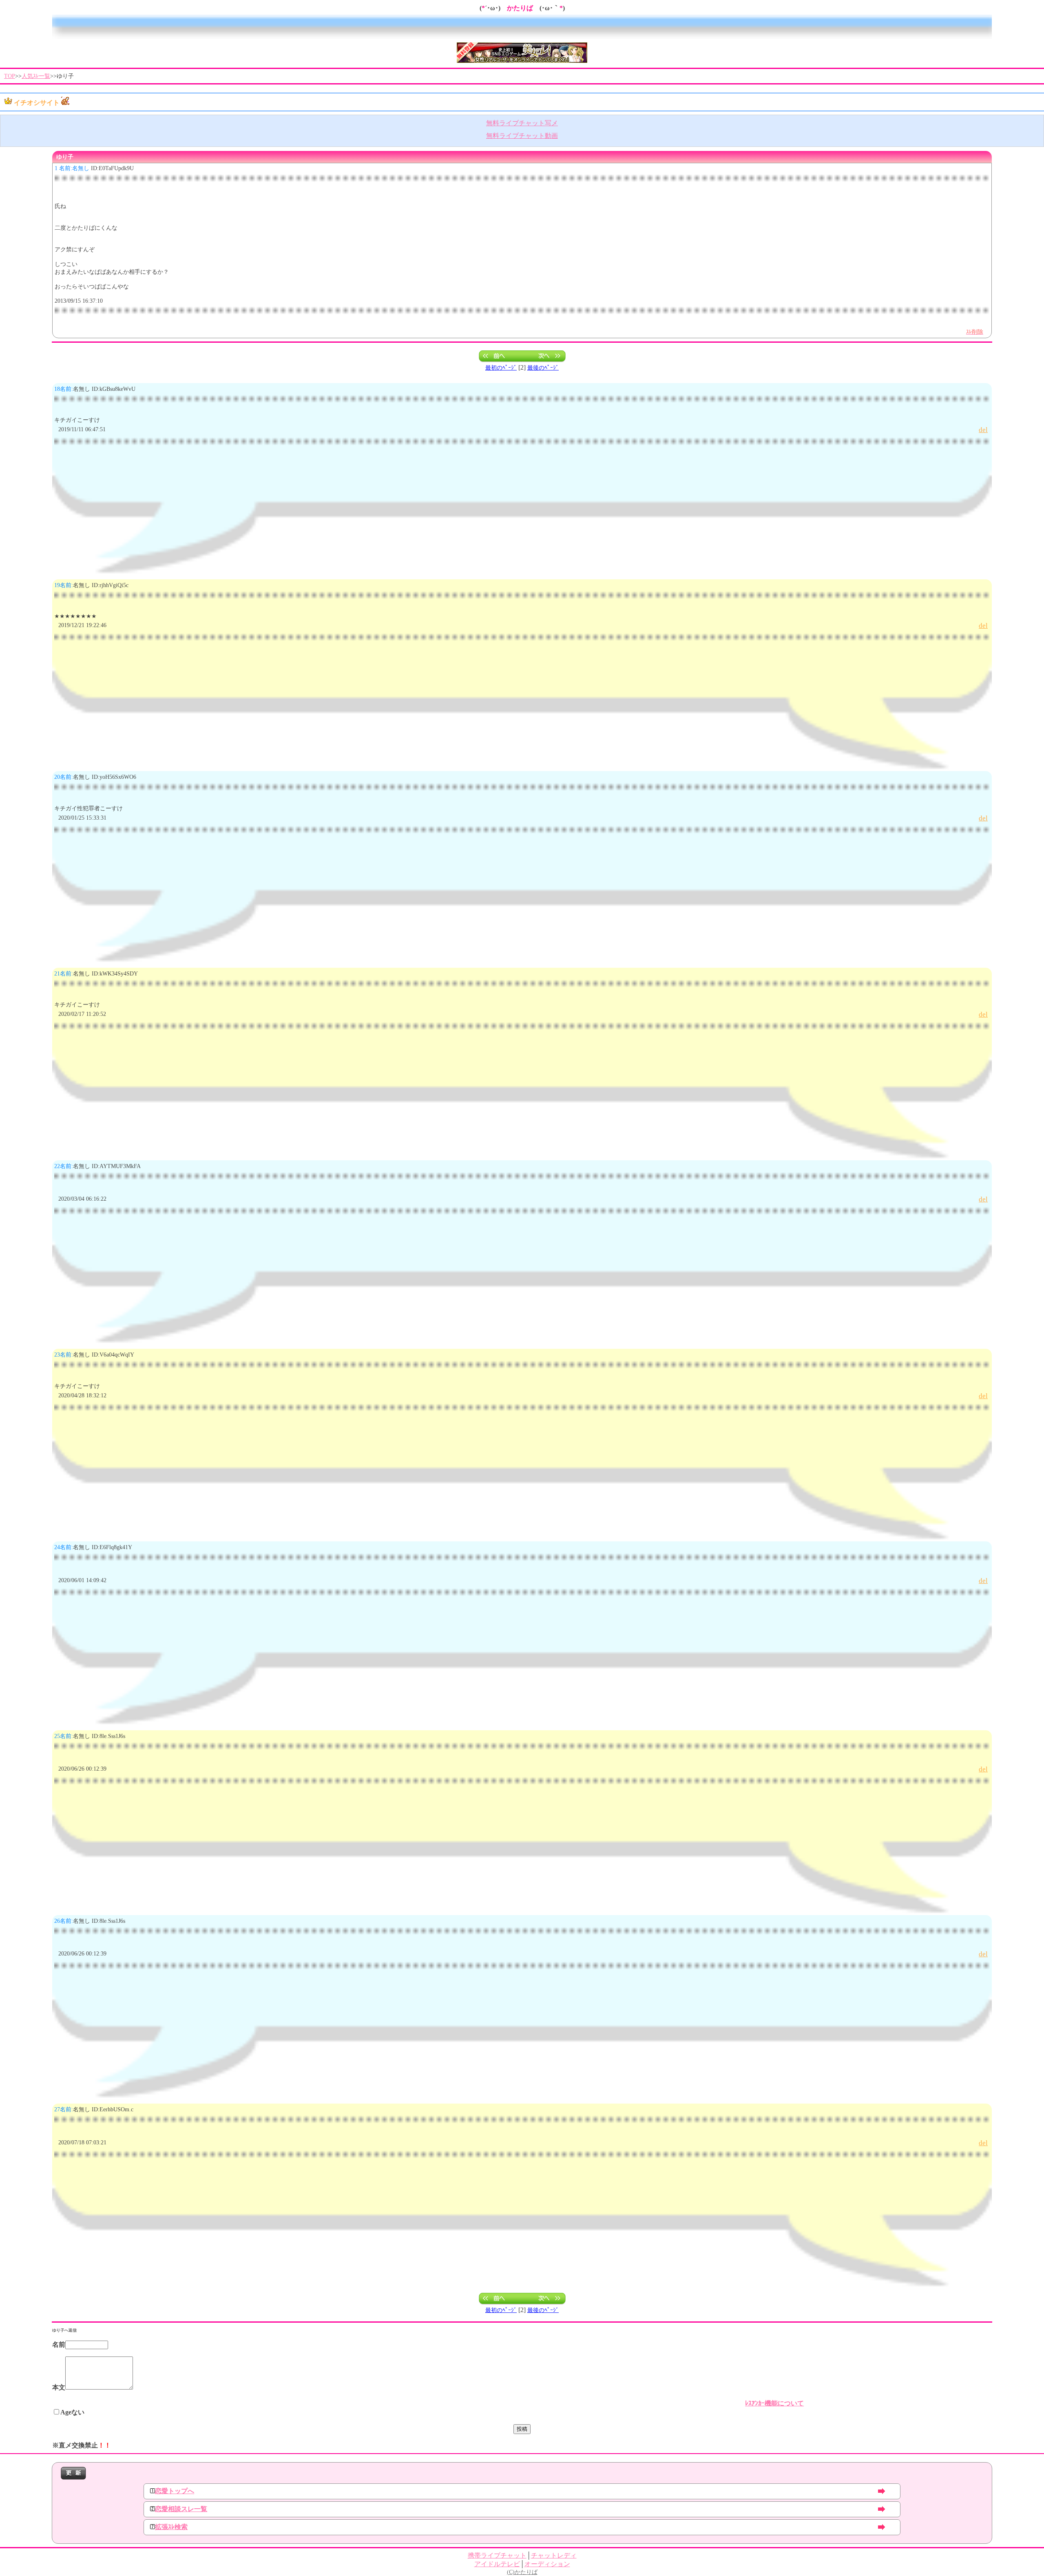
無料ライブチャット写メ (522, 123)
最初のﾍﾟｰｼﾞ (501, 368)
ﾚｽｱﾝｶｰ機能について (774, 2403)
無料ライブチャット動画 (522, 136)
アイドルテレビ (497, 2564)
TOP (10, 76)
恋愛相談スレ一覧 (181, 2509)
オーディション (547, 2564)
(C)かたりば (522, 2572)
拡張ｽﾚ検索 (171, 2527)
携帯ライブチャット (497, 2555)
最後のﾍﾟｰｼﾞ (543, 368)
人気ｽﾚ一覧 (36, 76)
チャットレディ (554, 2555)
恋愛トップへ (175, 2491)
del (983, 430)
